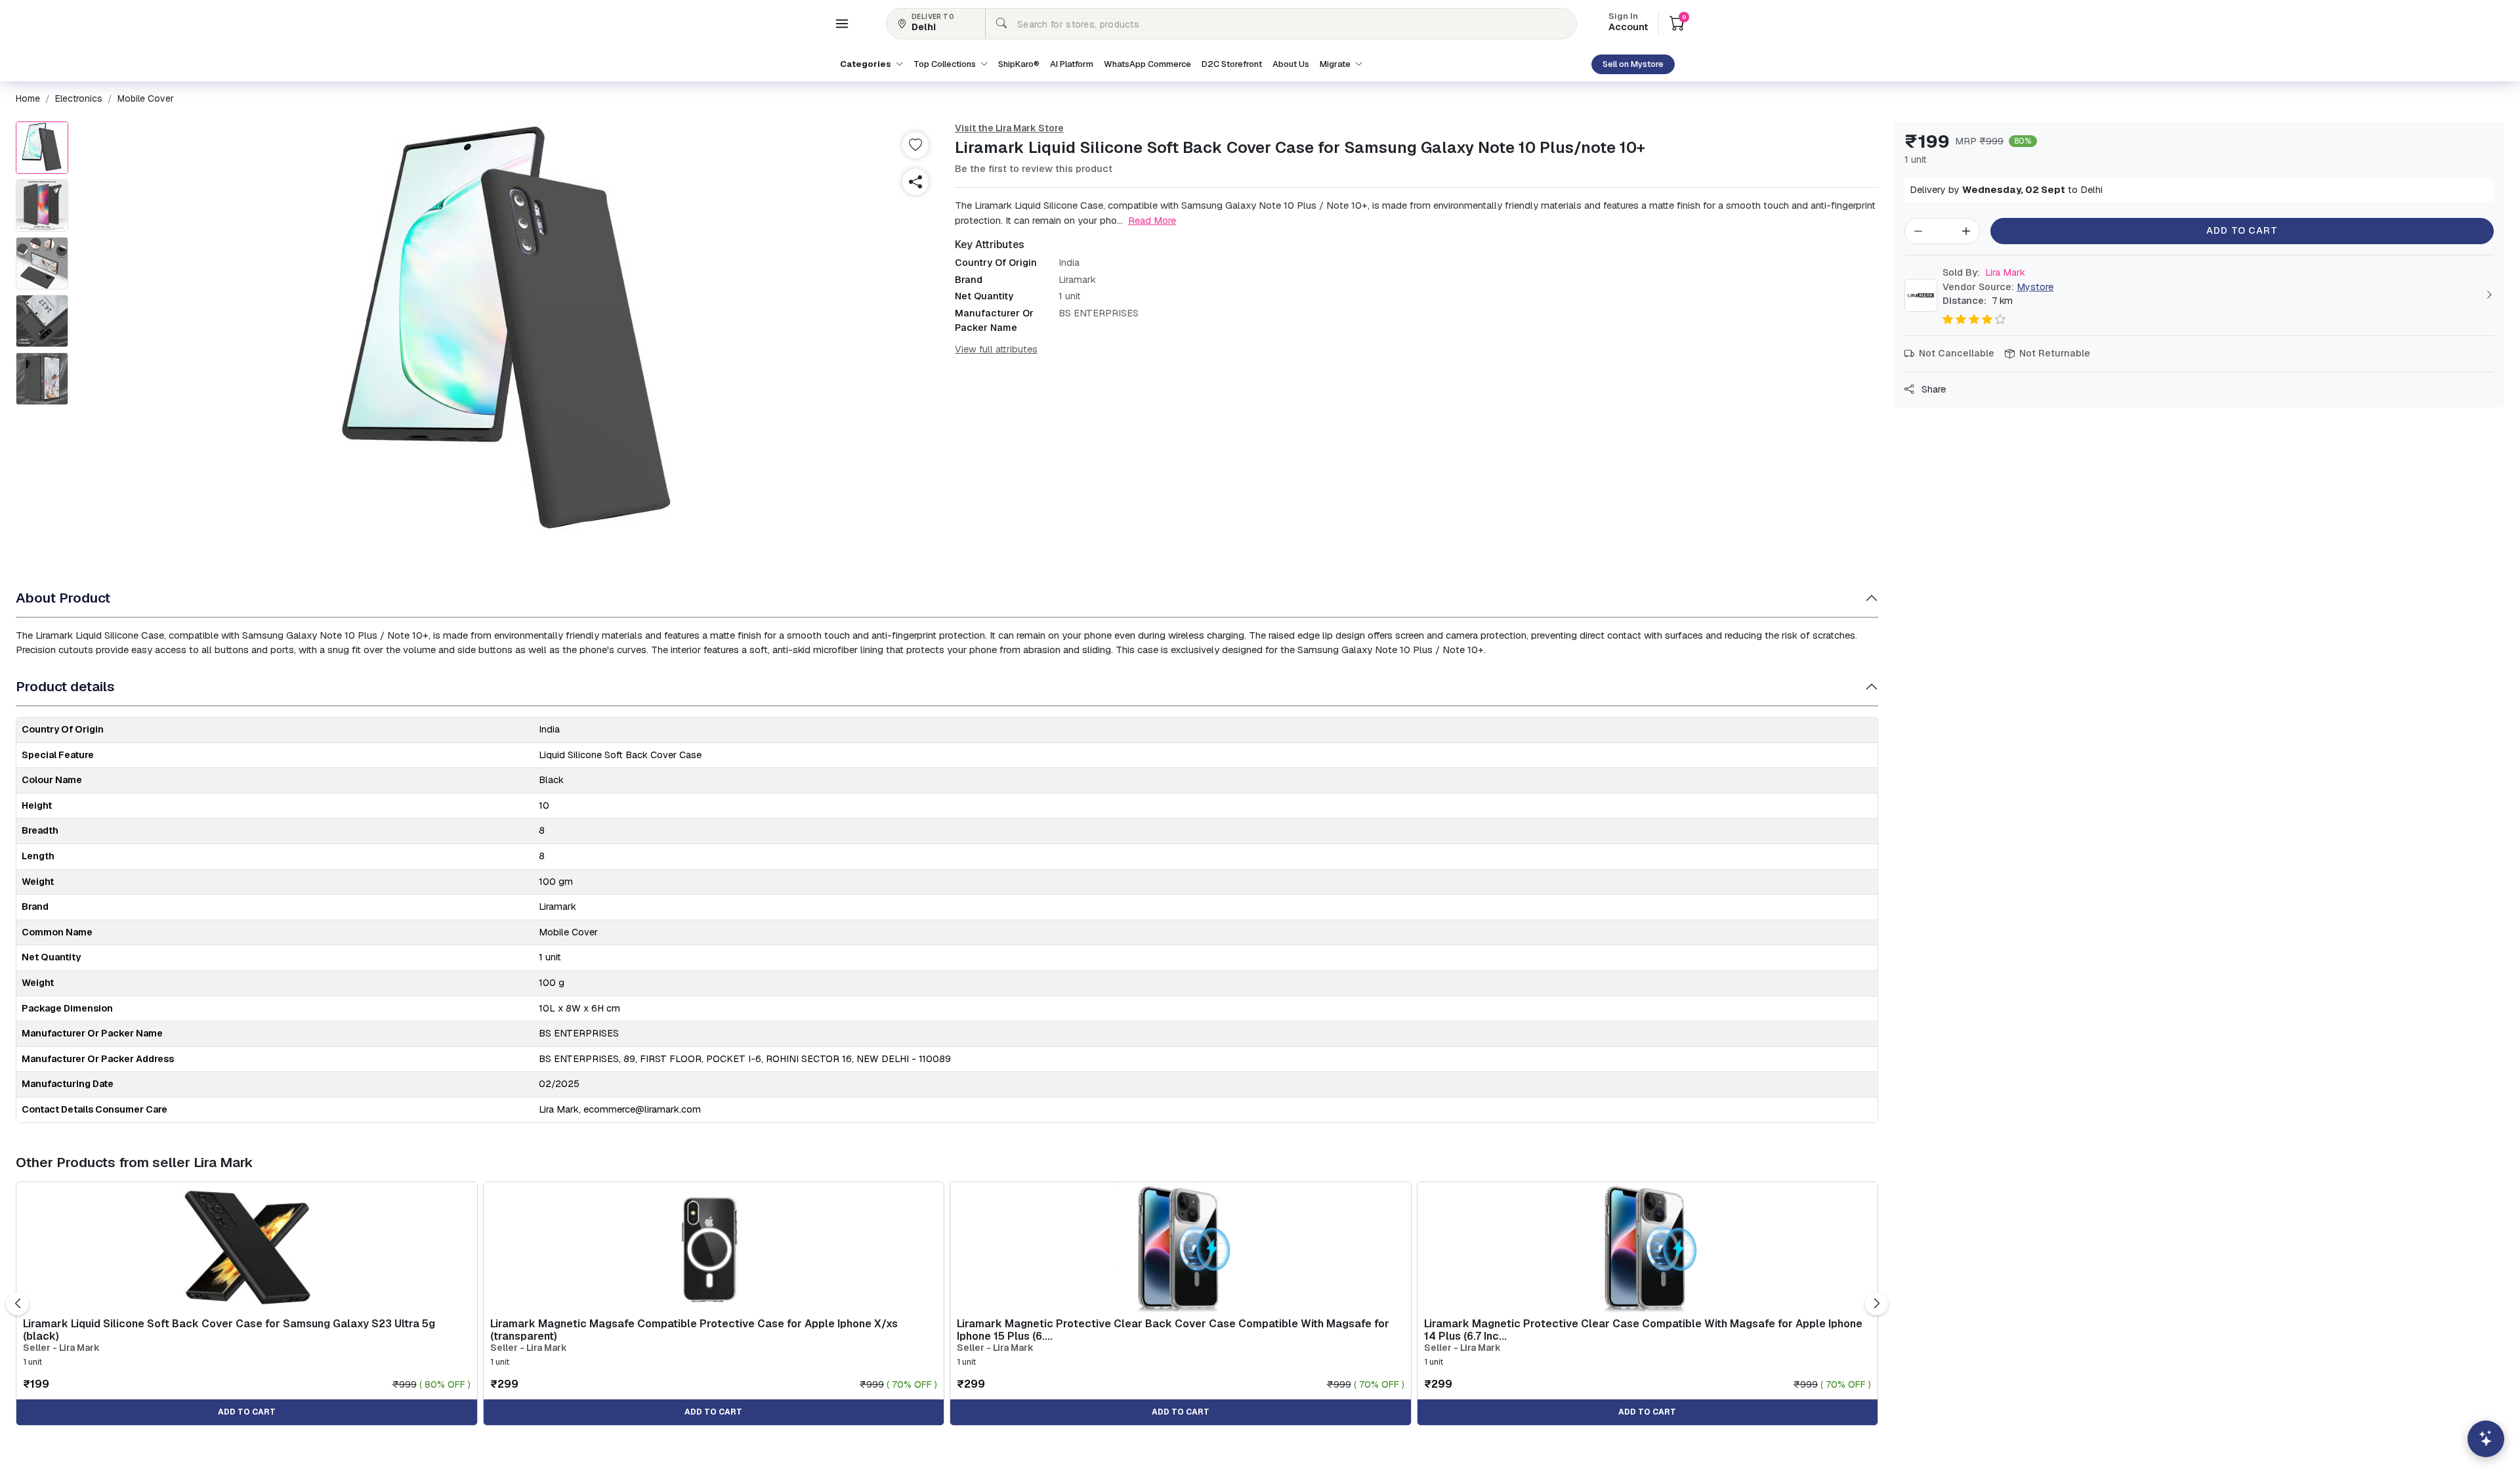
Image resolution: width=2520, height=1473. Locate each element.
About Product (63, 598)
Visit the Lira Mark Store (1009, 128)
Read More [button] (1152, 220)
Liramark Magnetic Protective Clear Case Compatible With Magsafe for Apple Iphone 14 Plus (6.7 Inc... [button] (1643, 1330)
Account (1628, 23)
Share (1932, 389)
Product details (65, 686)
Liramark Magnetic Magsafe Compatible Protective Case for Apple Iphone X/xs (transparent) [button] (694, 1330)
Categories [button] (867, 64)
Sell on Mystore (1633, 64)
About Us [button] (1291, 64)
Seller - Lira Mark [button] (61, 1348)
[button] (842, 24)
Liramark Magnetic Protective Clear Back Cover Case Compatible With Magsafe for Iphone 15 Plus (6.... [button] (1173, 1330)
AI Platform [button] (1072, 64)
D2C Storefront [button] (1232, 64)
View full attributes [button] (996, 349)
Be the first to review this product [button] (1034, 169)
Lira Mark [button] (1984, 272)
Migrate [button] (1336, 64)
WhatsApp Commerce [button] (1147, 64)
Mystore (2035, 287)
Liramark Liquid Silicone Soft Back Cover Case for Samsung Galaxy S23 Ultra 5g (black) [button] (229, 1330)
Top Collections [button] (946, 64)
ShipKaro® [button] (1019, 64)
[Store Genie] (2486, 1439)
